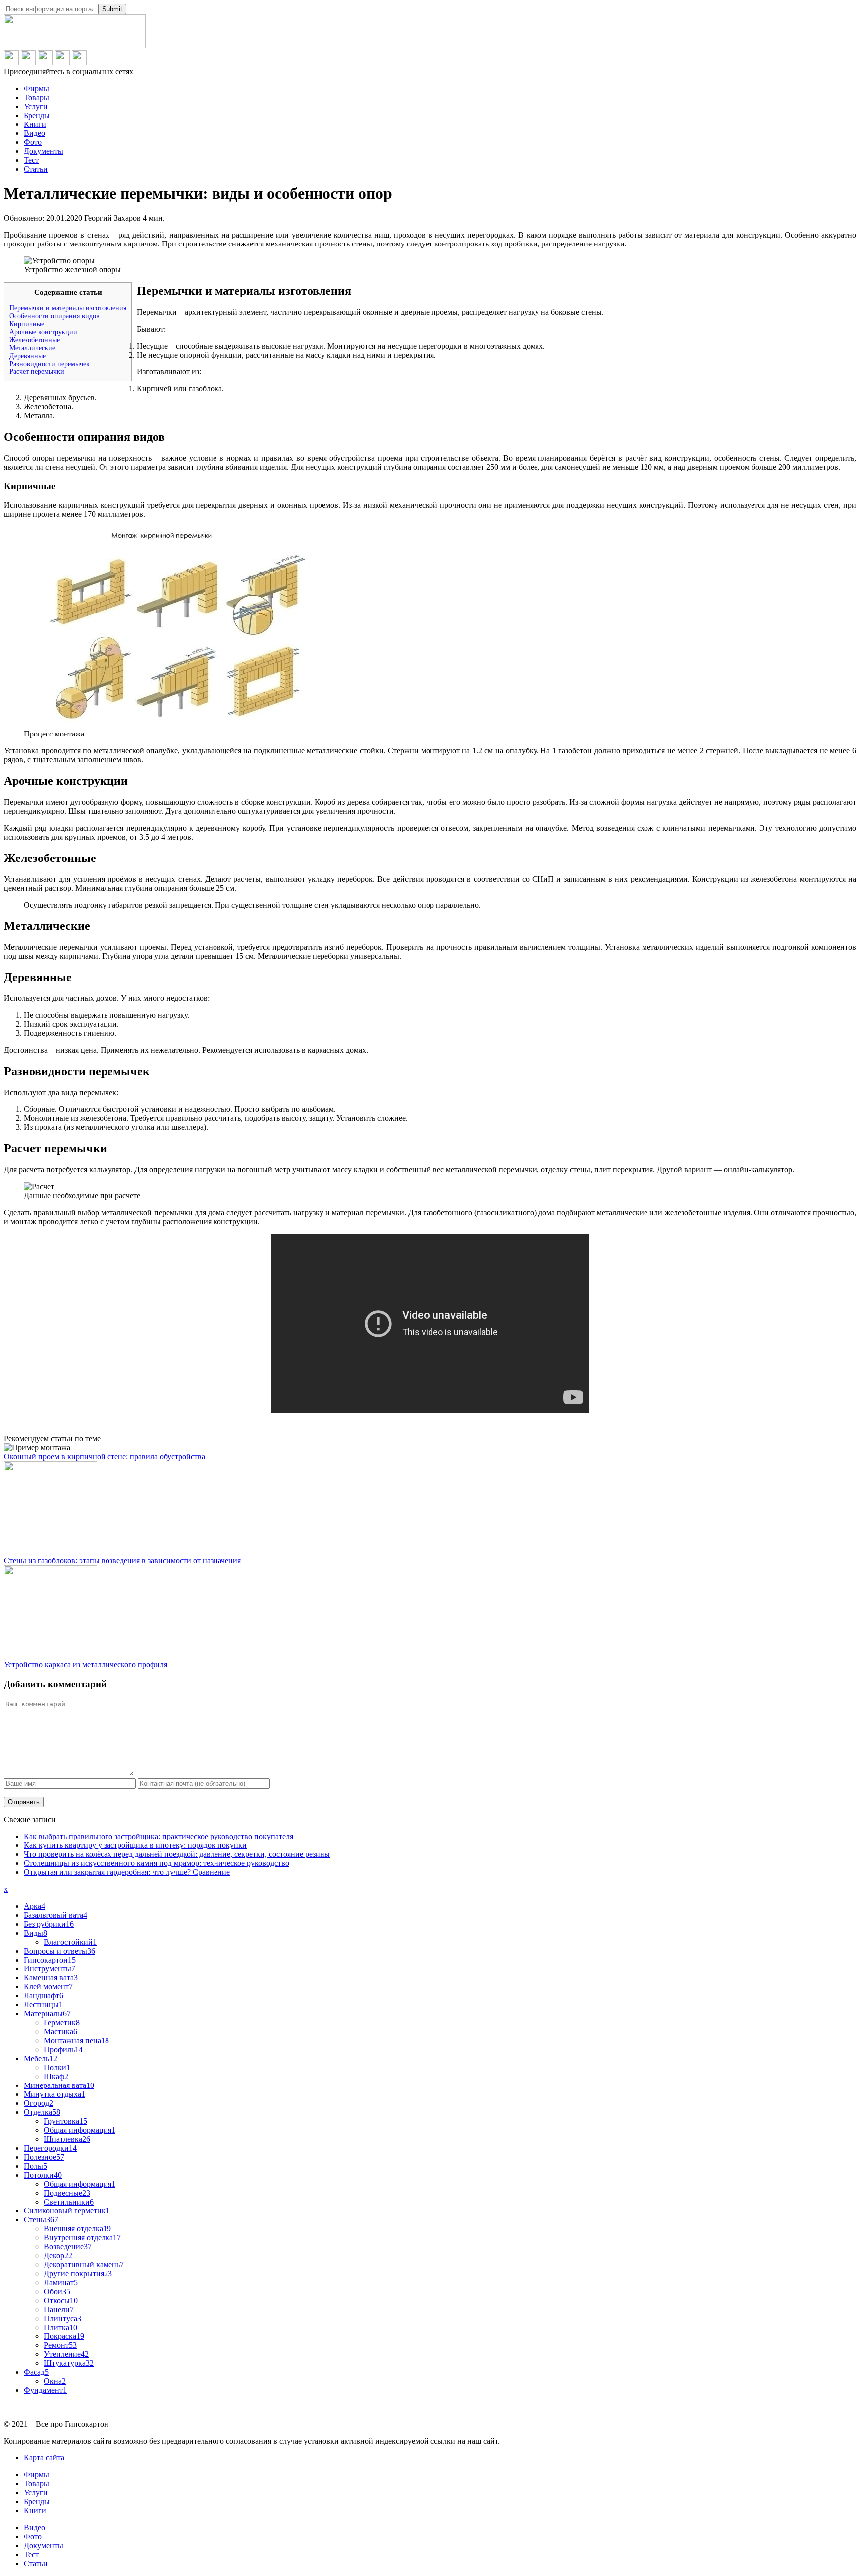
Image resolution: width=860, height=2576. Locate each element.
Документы (44, 151)
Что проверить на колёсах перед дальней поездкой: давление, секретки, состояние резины (177, 1854)
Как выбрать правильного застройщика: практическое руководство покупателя (159, 1836)
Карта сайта (44, 2458)
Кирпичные (27, 324)
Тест (31, 160)
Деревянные (28, 356)
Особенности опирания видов (54, 316)
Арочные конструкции (43, 332)
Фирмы (37, 88)
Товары (37, 97)
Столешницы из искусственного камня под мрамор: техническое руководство (157, 1863)
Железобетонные (35, 340)
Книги (35, 124)
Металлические (32, 348)
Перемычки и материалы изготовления (68, 308)
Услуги (36, 106)
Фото (33, 142)
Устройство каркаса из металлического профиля (86, 1664)
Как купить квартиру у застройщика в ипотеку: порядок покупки (135, 1845)
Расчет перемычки (37, 372)
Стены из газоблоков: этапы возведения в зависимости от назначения (122, 1560)
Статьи (36, 169)
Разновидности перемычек (50, 364)
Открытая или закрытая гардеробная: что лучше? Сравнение (127, 1872)
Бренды (37, 115)
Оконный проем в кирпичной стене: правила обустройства (105, 1456)
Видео (35, 133)
